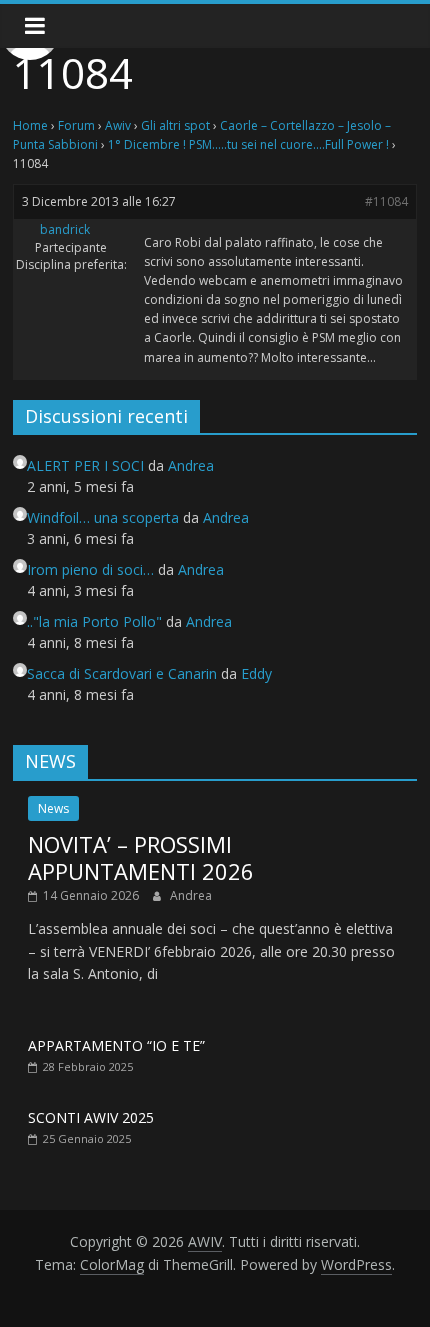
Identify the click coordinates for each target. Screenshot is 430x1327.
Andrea (191, 895)
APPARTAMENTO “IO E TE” (116, 1045)
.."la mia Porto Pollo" (94, 621)
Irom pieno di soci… (90, 569)
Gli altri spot (175, 125)
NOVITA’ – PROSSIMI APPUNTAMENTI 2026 (141, 857)
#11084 (386, 201)
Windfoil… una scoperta (103, 517)
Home (30, 125)
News (53, 808)
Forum (76, 125)
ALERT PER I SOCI (85, 465)
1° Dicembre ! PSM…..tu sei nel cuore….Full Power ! (248, 144)
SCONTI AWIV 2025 (91, 1117)
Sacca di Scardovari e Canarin (122, 673)
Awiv (118, 125)
